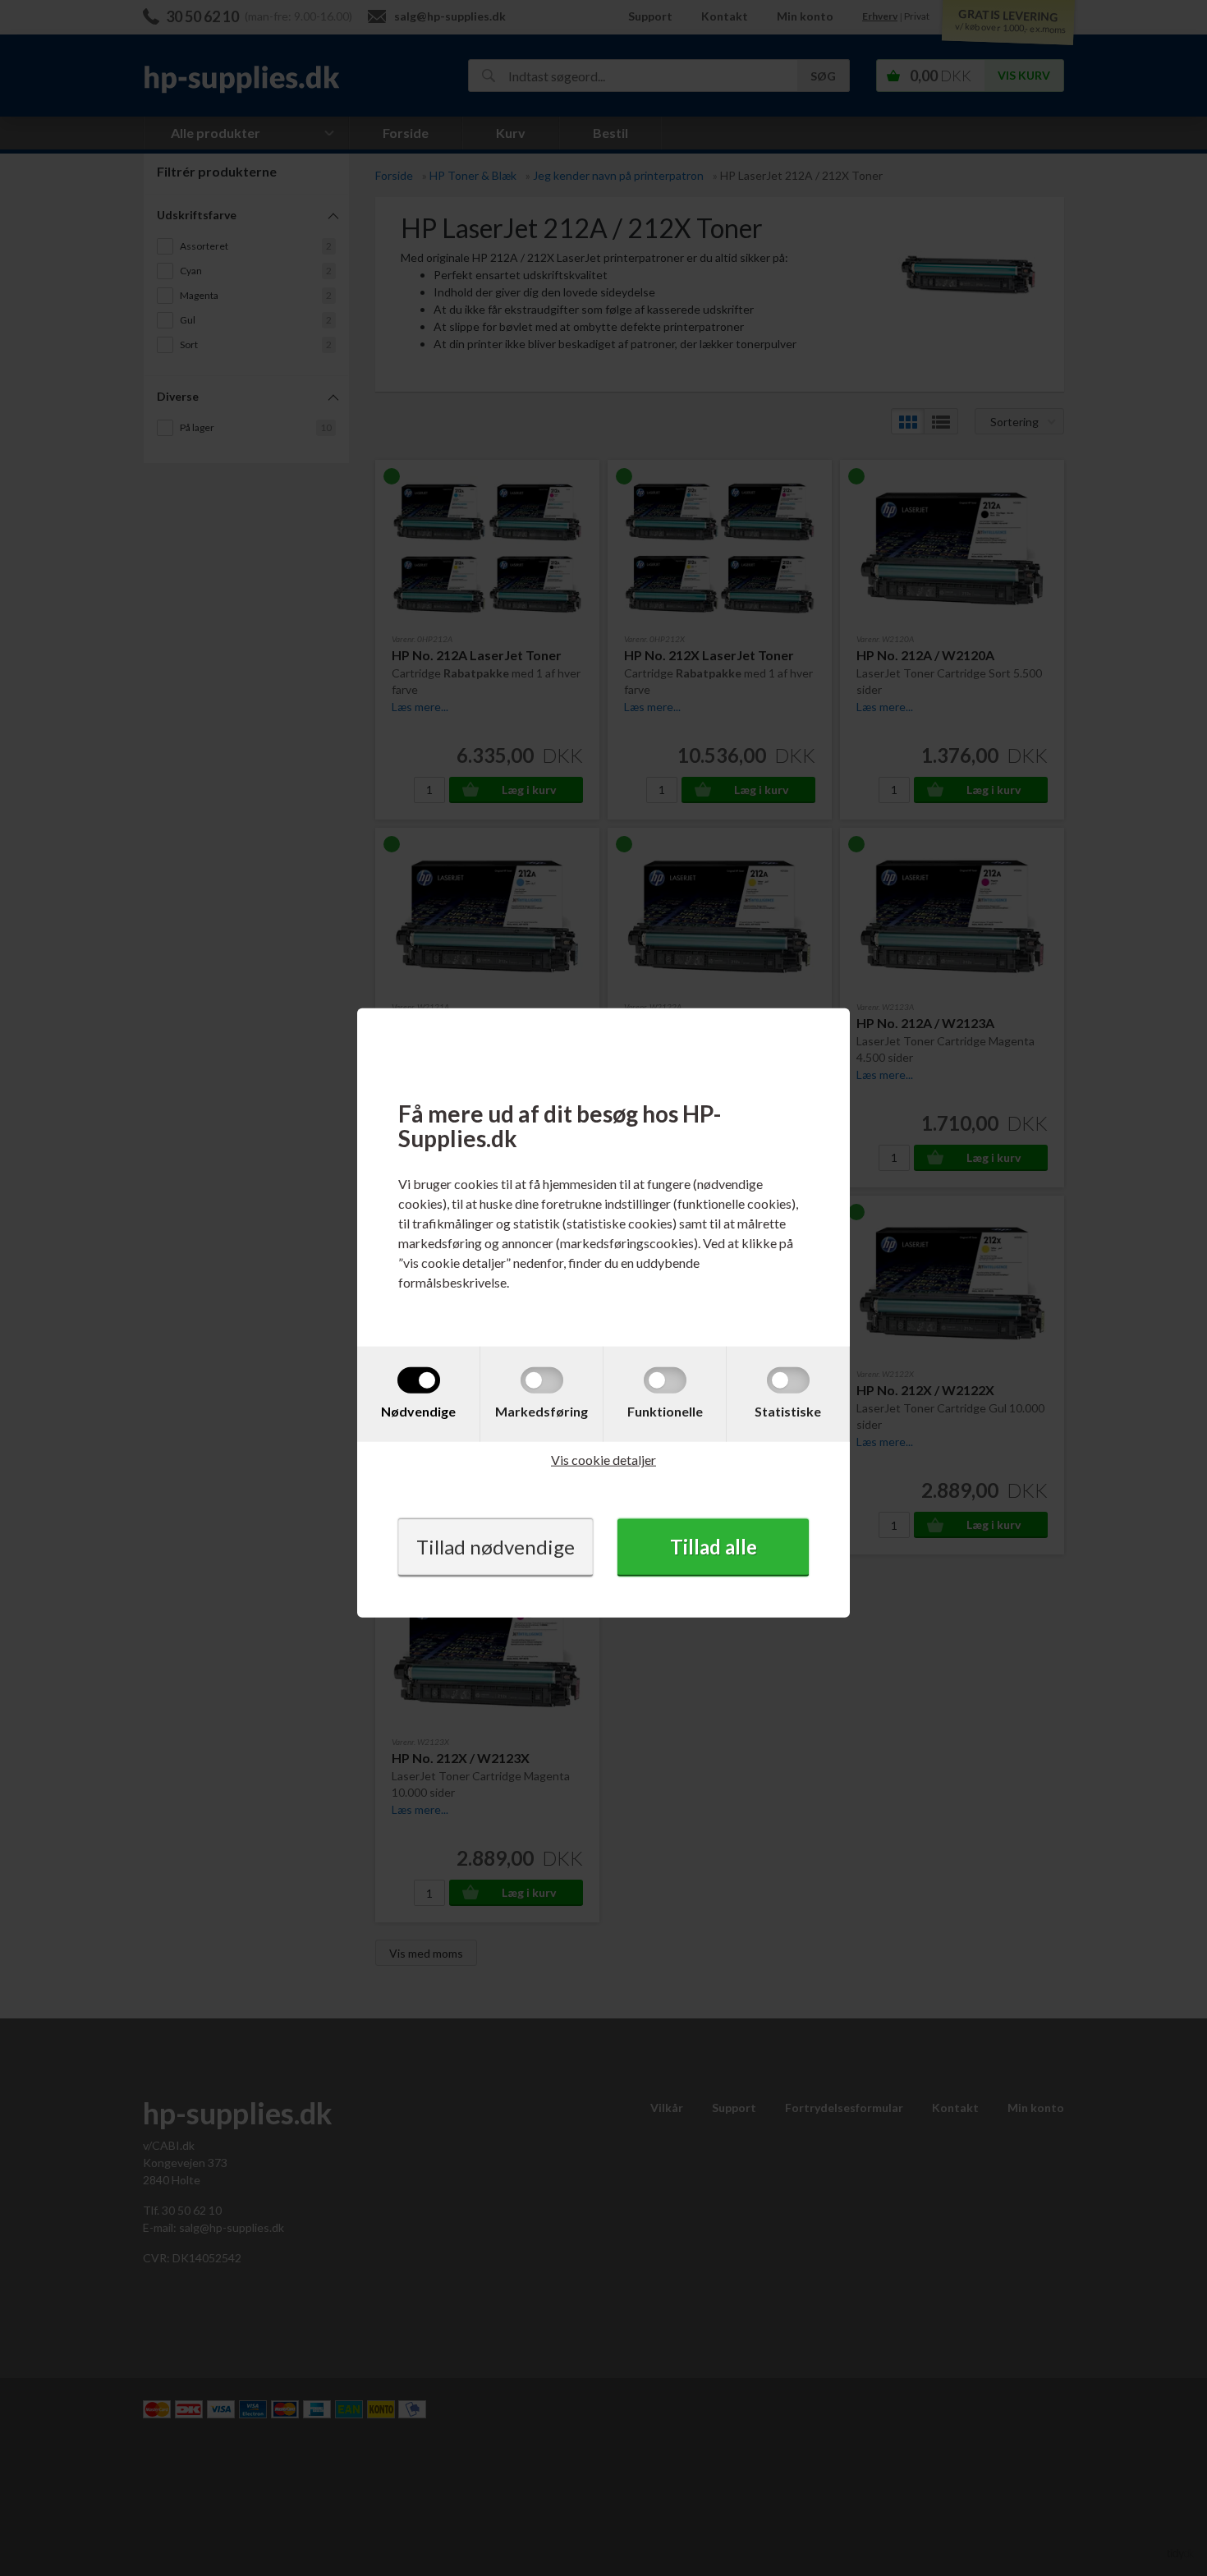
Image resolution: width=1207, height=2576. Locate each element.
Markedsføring (542, 1411)
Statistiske (788, 1411)
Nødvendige (418, 1411)
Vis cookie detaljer (603, 1460)
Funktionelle (665, 1411)
